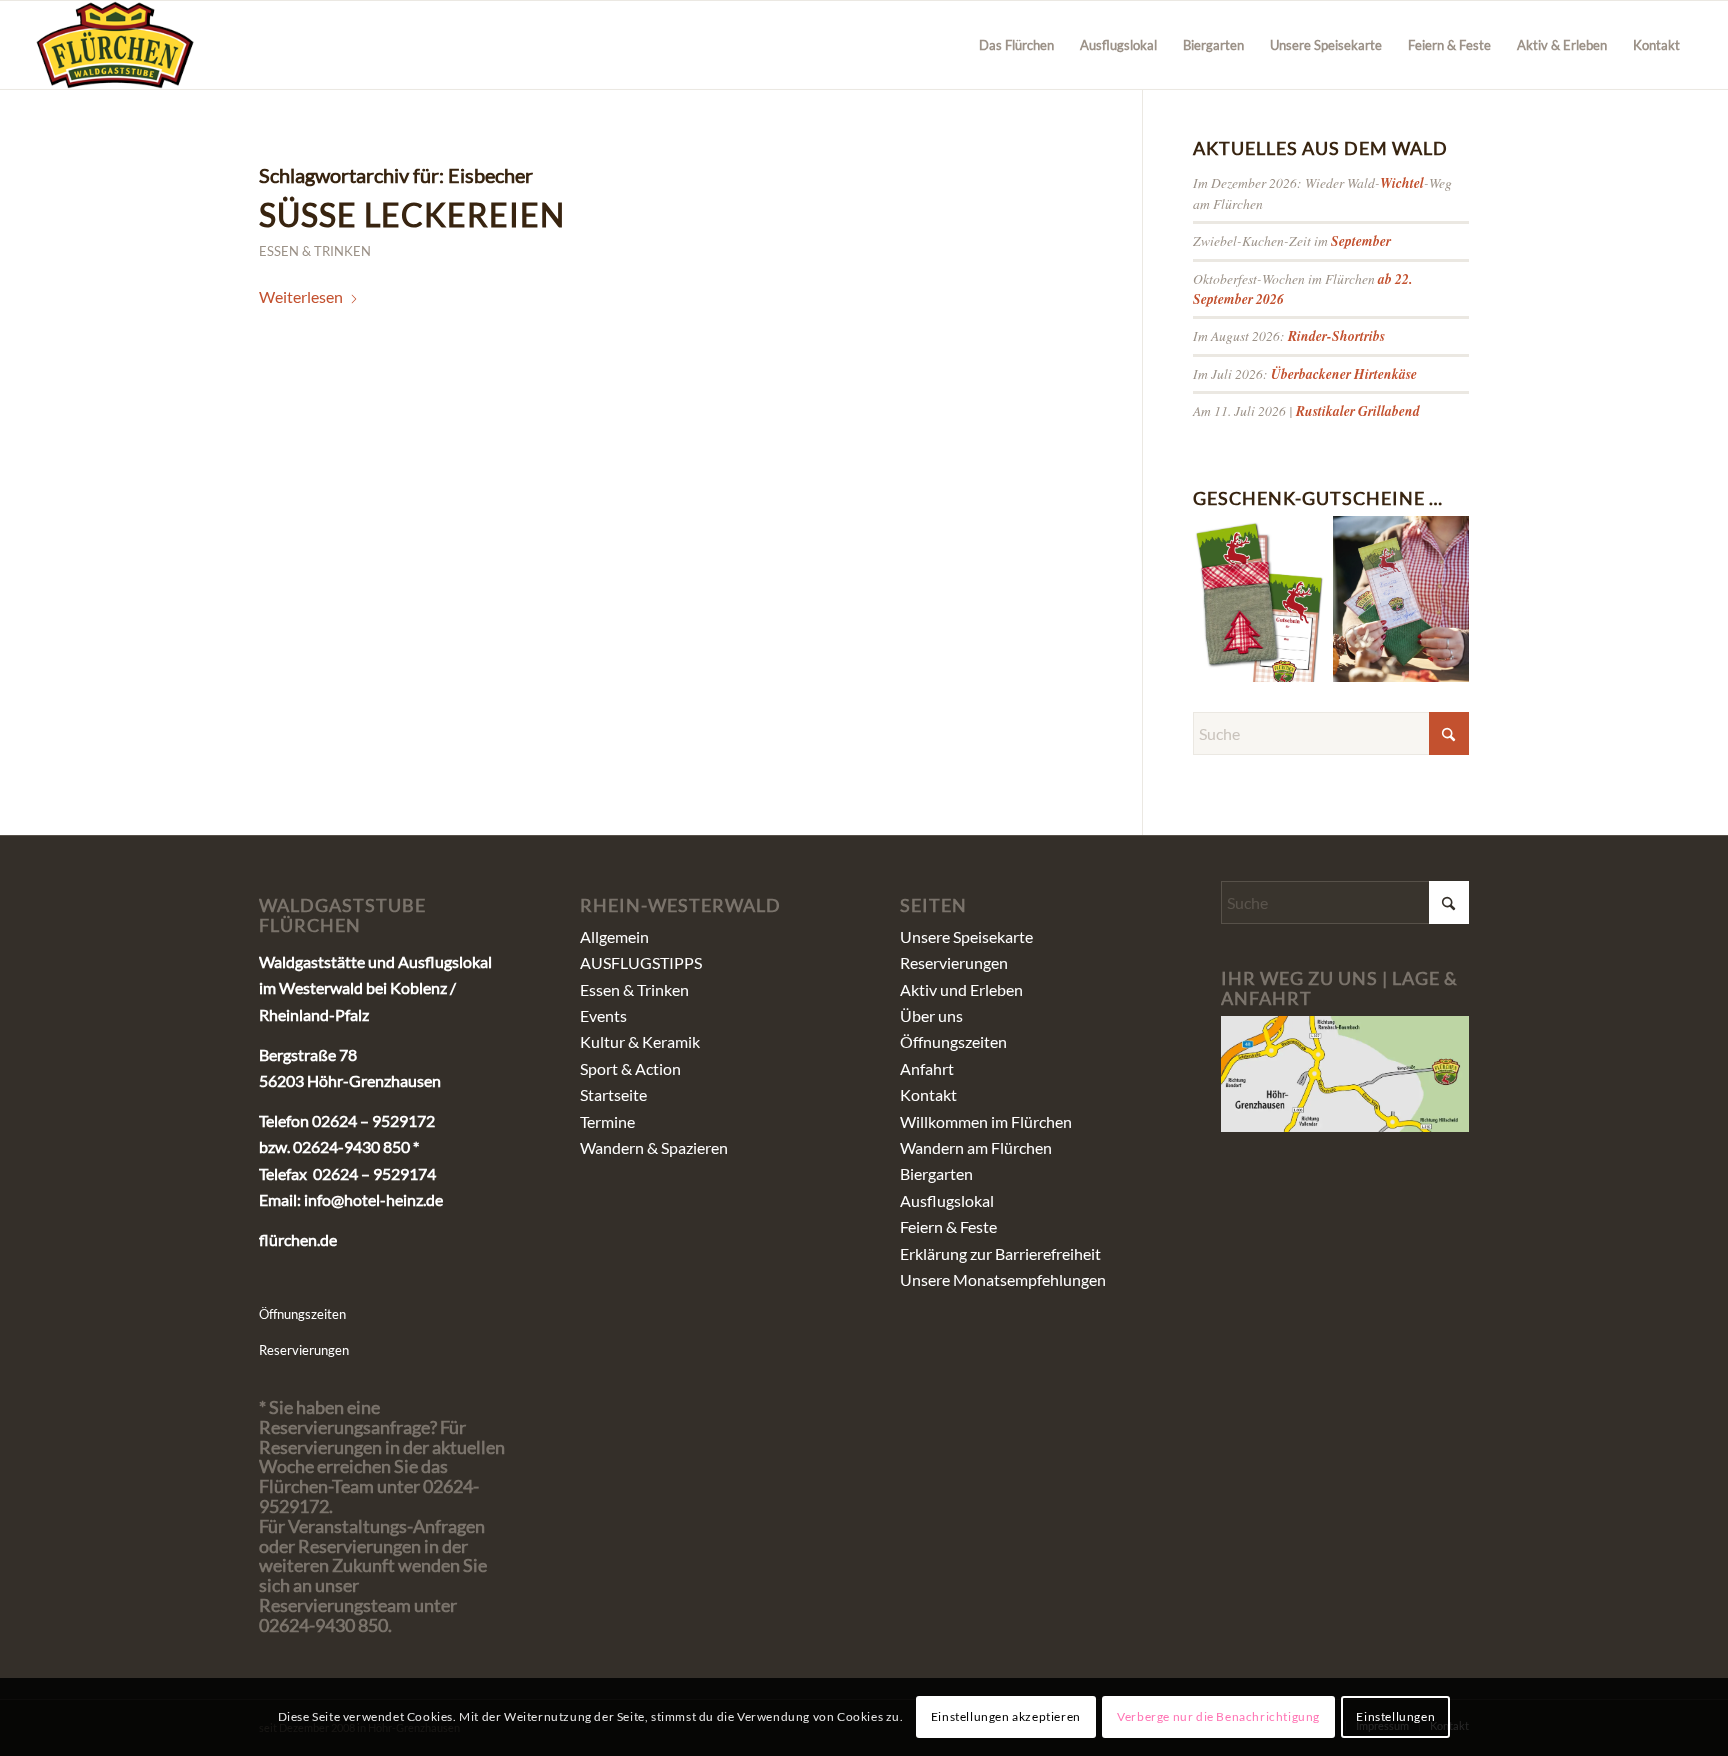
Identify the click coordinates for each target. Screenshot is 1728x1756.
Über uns (931, 1015)
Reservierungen (304, 1350)
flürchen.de (298, 1239)
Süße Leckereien (412, 214)
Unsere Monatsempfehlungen (1003, 1279)
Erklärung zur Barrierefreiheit (1000, 1253)
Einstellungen (1395, 1716)
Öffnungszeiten (302, 1314)
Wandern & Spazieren (654, 1147)
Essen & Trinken (315, 251)
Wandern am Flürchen (976, 1147)
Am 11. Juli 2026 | (1306, 410)
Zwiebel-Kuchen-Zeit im (1292, 240)
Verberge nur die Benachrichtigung (1218, 1716)
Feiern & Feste (948, 1226)
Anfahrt (927, 1068)
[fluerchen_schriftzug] (115, 45)
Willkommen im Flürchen (986, 1121)
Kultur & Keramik (640, 1041)
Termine (607, 1121)
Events (603, 1015)
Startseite (613, 1094)
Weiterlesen (301, 296)
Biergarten (936, 1173)
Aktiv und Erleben (961, 989)
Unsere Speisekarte (966, 936)
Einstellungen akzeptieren (1006, 1716)
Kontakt (928, 1094)
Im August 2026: (1289, 335)
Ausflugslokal (947, 1200)
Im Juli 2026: (1305, 373)
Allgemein (614, 936)
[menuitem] (1016, 45)
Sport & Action (630, 1068)
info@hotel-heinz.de (373, 1199)
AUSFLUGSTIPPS (641, 962)
